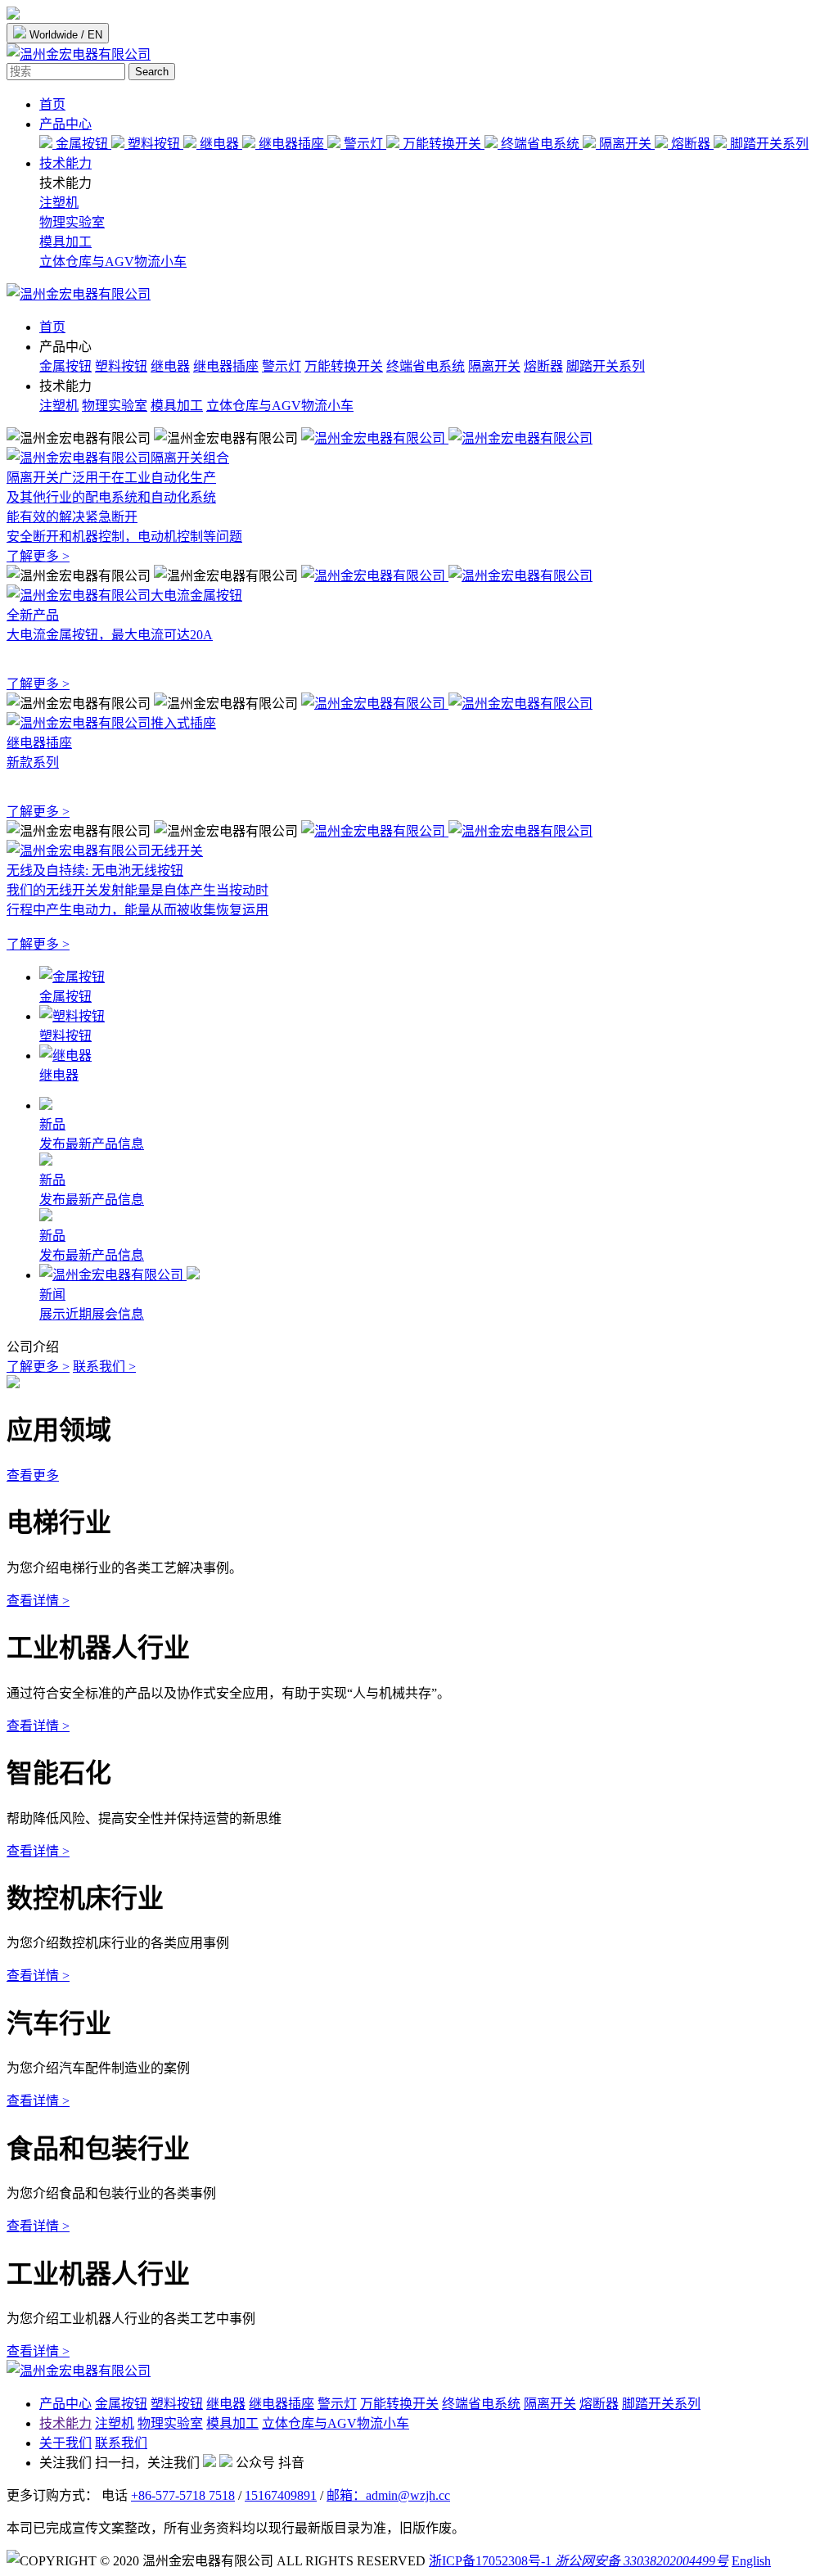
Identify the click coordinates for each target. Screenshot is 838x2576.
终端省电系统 (540, 144)
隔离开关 (625, 144)
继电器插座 (291, 144)
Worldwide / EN (64, 35)
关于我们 (65, 2443)
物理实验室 (72, 222)
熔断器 (691, 144)
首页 (52, 104)
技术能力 (65, 163)
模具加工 (65, 242)
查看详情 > (38, 1601)
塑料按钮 (154, 144)
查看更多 (33, 1475)
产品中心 (65, 124)
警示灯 (363, 144)
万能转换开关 (442, 144)
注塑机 (59, 203)
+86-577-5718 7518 (183, 2495)
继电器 (219, 144)
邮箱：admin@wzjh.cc (388, 2495)
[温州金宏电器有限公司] (79, 294)
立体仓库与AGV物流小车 (113, 262)
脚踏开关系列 (768, 144)
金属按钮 (82, 144)
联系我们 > (104, 1367)
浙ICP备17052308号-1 (490, 2561)
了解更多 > (38, 1367)
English (751, 2561)
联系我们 (121, 2443)
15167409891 (281, 2495)
